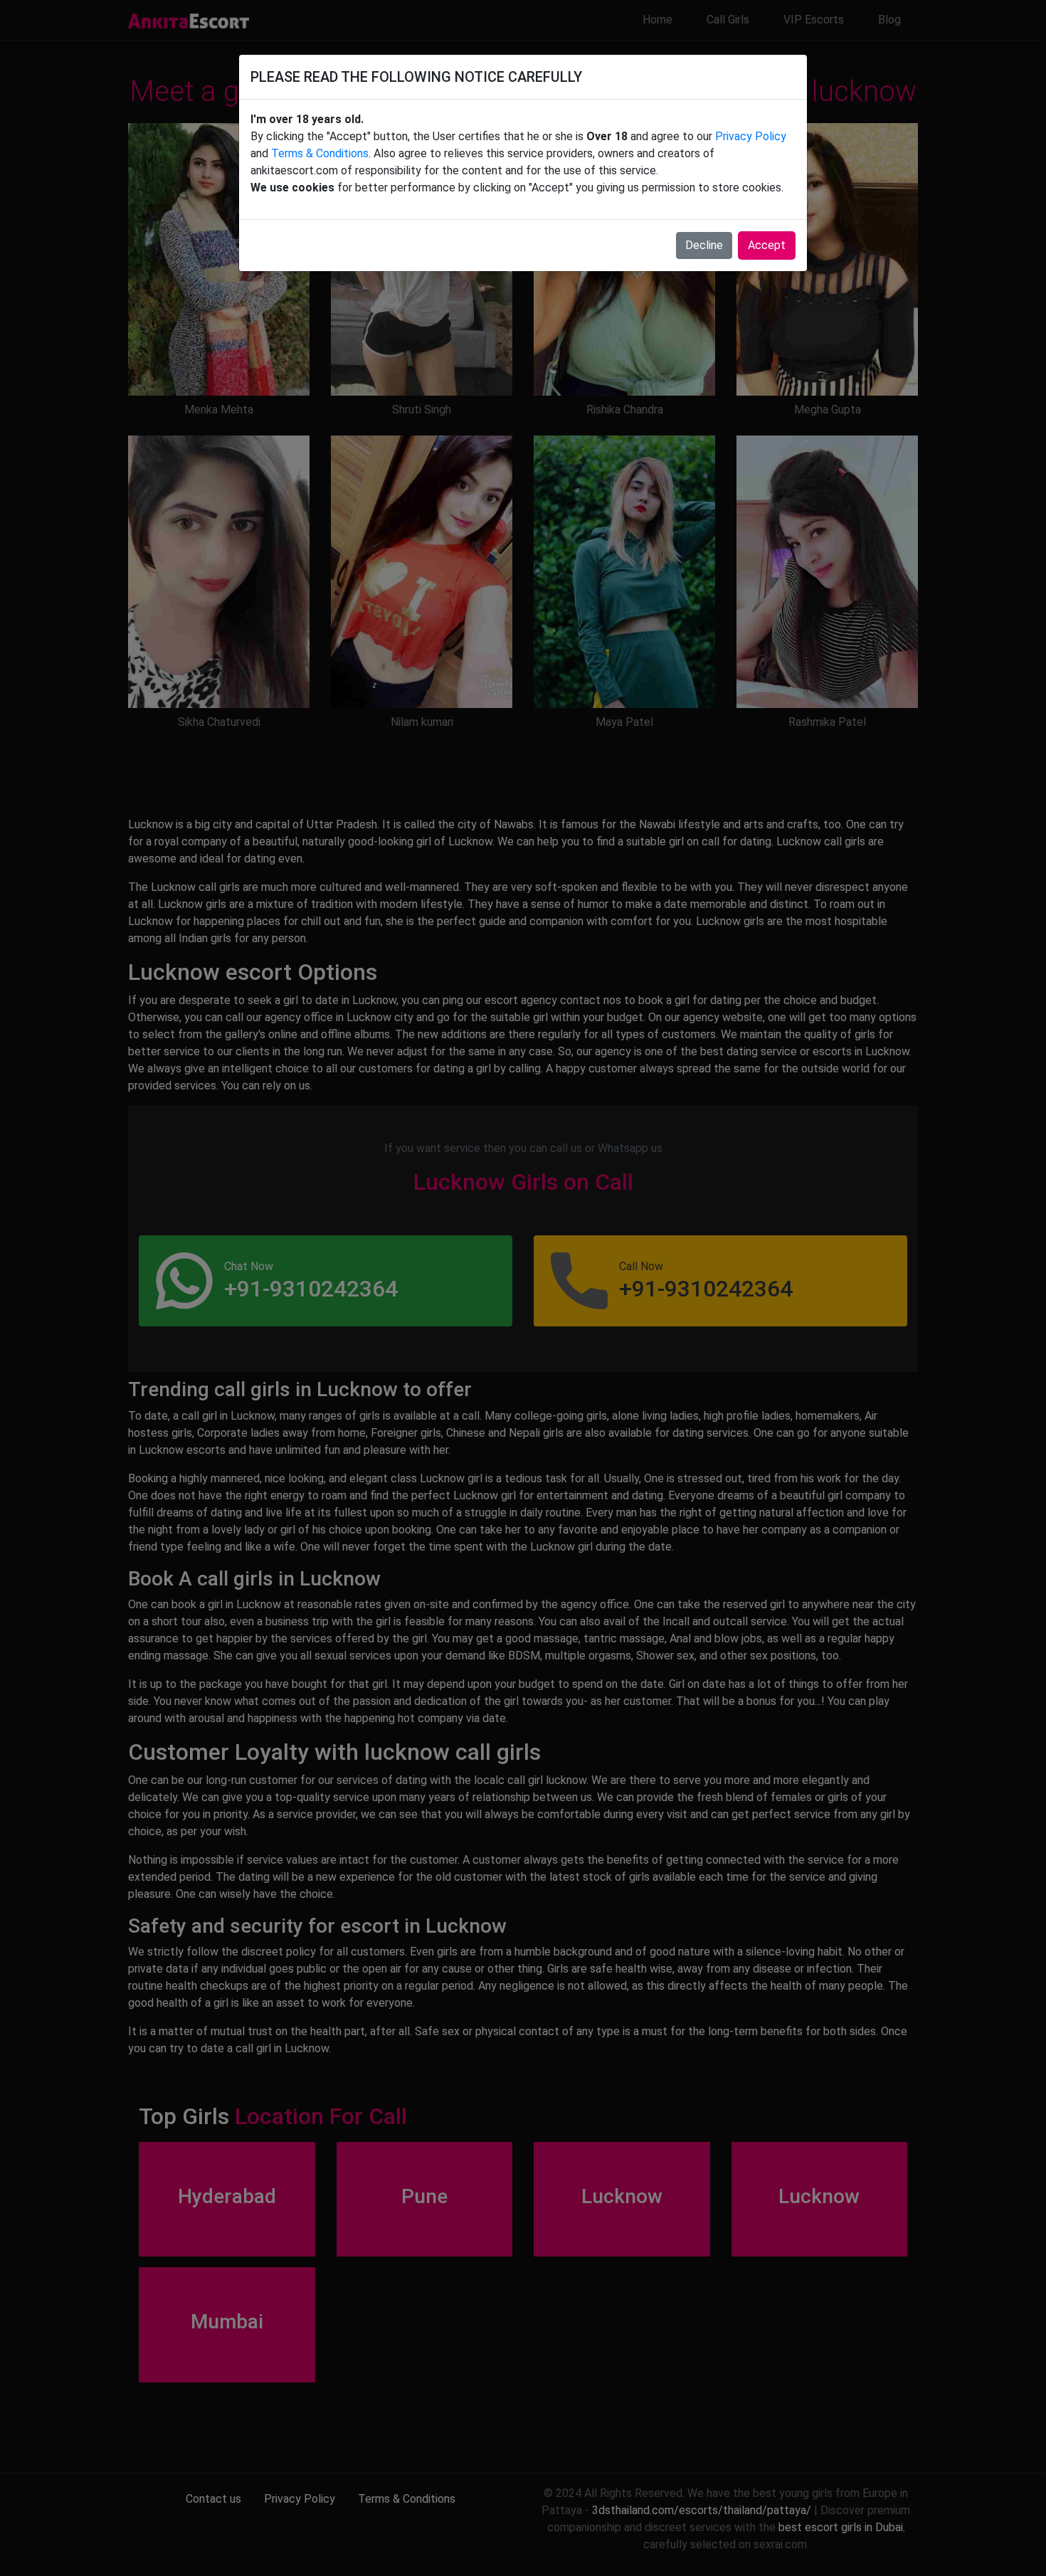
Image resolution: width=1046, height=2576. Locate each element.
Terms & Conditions (320, 153)
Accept (767, 245)
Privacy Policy (751, 136)
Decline (704, 245)
